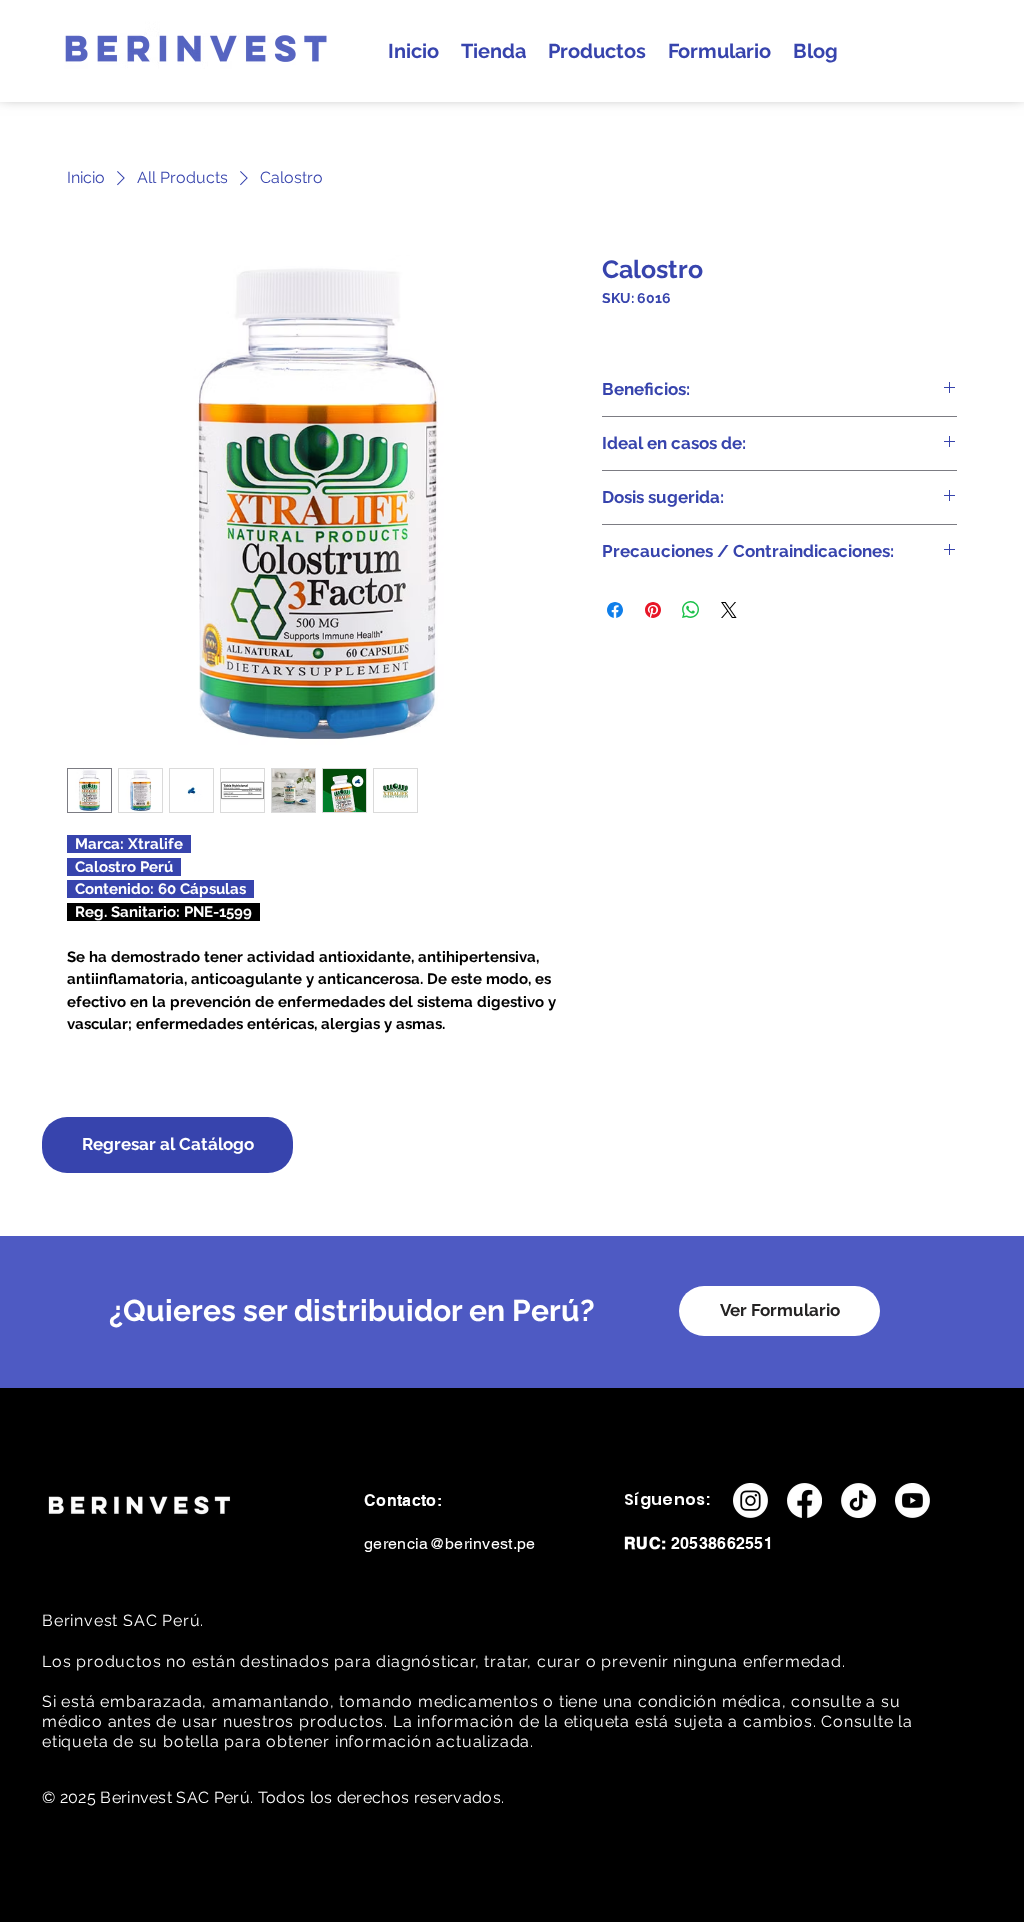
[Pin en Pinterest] (653, 610)
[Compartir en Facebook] (615, 610)
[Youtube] (912, 1500)
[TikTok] (858, 1500)
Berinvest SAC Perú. (125, 1620)
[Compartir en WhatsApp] (691, 610)
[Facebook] (804, 1500)
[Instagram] (750, 1500)
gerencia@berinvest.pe (450, 1543)
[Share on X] (729, 610)
